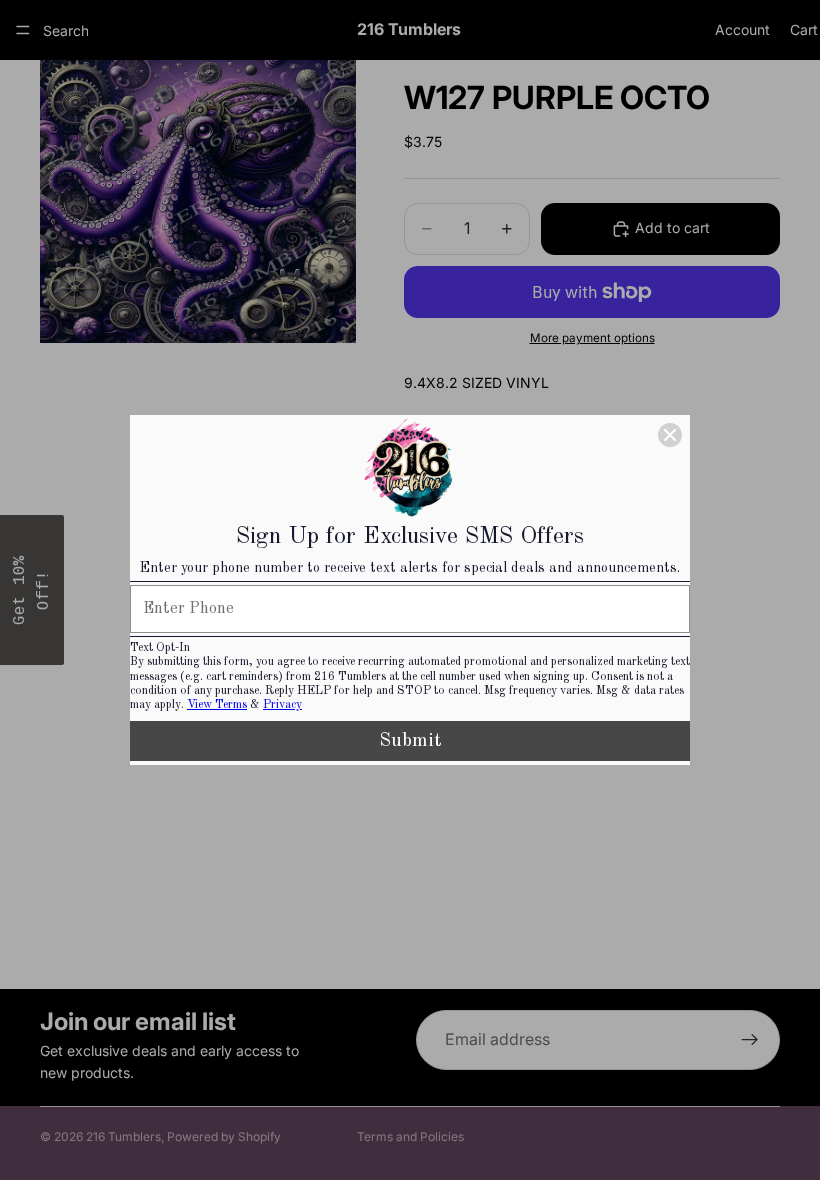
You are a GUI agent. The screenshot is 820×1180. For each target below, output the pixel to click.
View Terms (217, 705)
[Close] (670, 435)
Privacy (282, 705)
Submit (410, 741)
